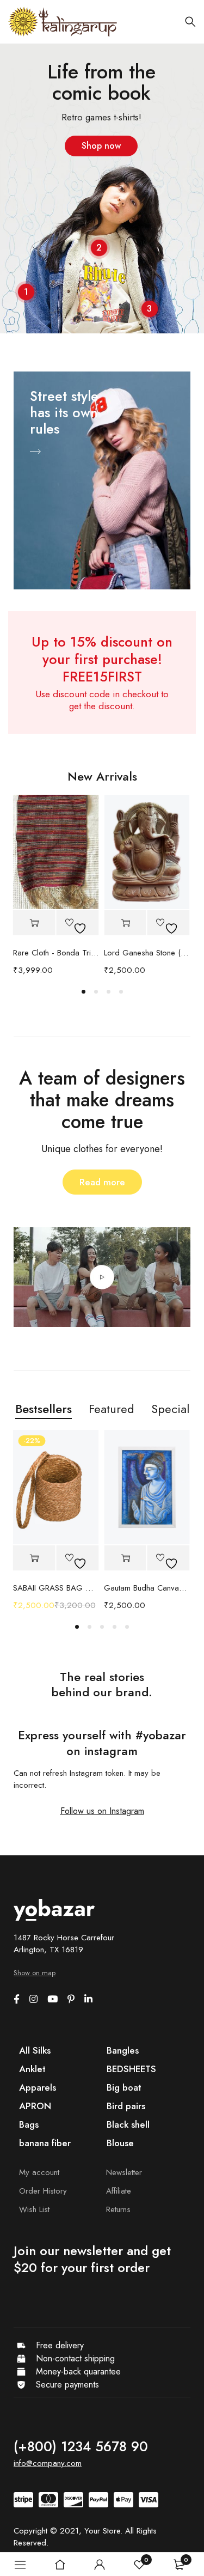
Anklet (32, 2069)
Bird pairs (126, 2106)
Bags (29, 2124)
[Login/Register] (100, 2565)
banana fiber (45, 2143)
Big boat (124, 2087)
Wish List (34, 2209)
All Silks (35, 2050)
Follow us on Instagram (102, 1811)
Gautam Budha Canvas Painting (147, 1588)
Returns (118, 2209)
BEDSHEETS (131, 2069)
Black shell (128, 2124)
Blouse (120, 2143)
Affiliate (119, 2191)
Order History (43, 2191)
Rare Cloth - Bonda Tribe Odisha (56, 953)
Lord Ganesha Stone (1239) (147, 953)
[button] (34, 923)
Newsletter (124, 2172)
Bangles (123, 2050)
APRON (35, 2106)
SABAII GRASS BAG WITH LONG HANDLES (56, 1588)
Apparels (38, 2087)
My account (39, 2172)
